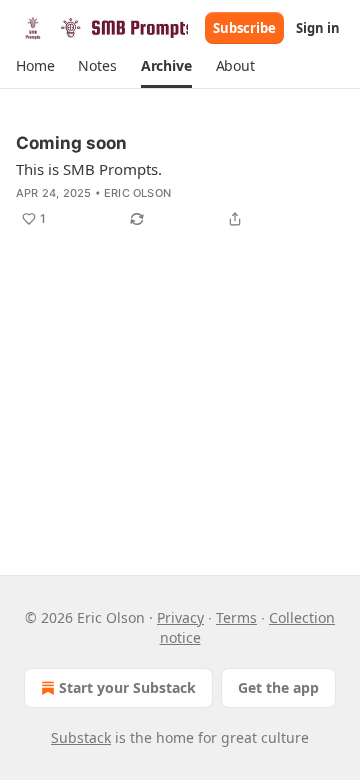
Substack (81, 737)
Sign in (318, 28)
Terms (236, 617)
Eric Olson (137, 193)
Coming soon (71, 143)
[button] (35, 66)
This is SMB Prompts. (89, 169)
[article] (180, 181)
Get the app (278, 687)
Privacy (180, 617)
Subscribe (244, 28)
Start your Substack (127, 687)
